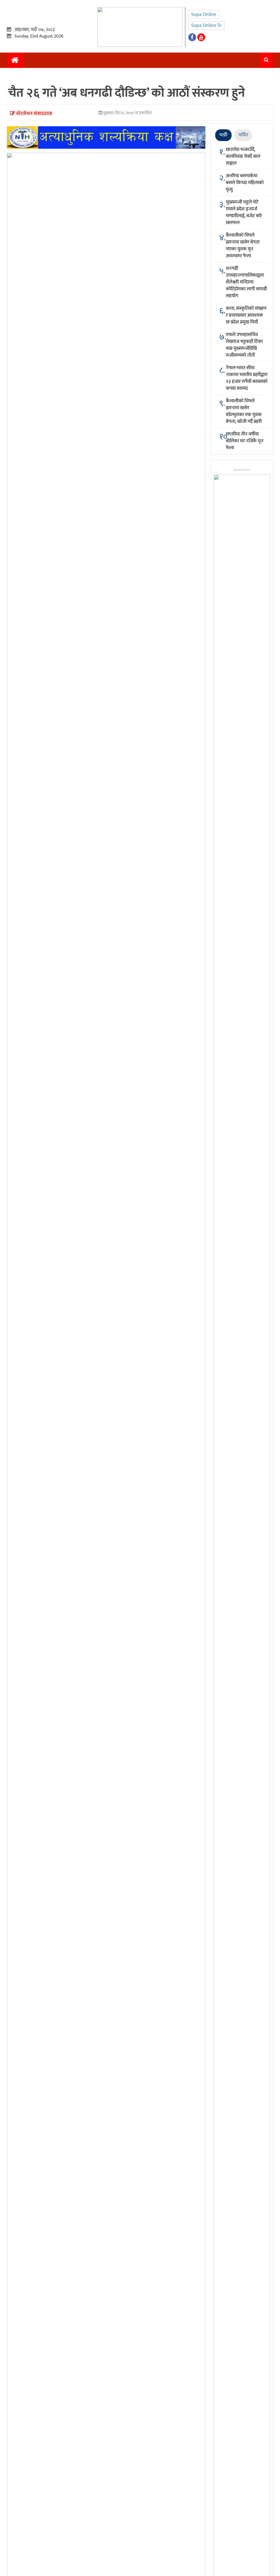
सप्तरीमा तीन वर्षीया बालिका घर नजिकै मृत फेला (245, 441)
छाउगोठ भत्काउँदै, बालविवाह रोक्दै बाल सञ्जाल (243, 156)
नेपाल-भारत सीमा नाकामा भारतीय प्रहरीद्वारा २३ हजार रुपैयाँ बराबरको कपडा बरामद (247, 378)
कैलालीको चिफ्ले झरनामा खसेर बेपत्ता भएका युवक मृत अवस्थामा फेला (243, 246)
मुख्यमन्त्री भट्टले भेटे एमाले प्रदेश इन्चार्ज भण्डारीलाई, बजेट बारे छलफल (244, 212)
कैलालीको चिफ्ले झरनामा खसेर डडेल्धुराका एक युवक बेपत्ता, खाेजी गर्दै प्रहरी (244, 411)
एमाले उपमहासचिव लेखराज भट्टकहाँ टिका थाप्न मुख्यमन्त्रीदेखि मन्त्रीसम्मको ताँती (244, 345)
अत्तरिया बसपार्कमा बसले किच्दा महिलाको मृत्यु (245, 183)
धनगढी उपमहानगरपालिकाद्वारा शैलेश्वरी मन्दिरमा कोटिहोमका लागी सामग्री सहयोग (246, 282)
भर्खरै (223, 135)
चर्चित (243, 135)
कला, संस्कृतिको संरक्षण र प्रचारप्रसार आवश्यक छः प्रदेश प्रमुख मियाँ (246, 315)
